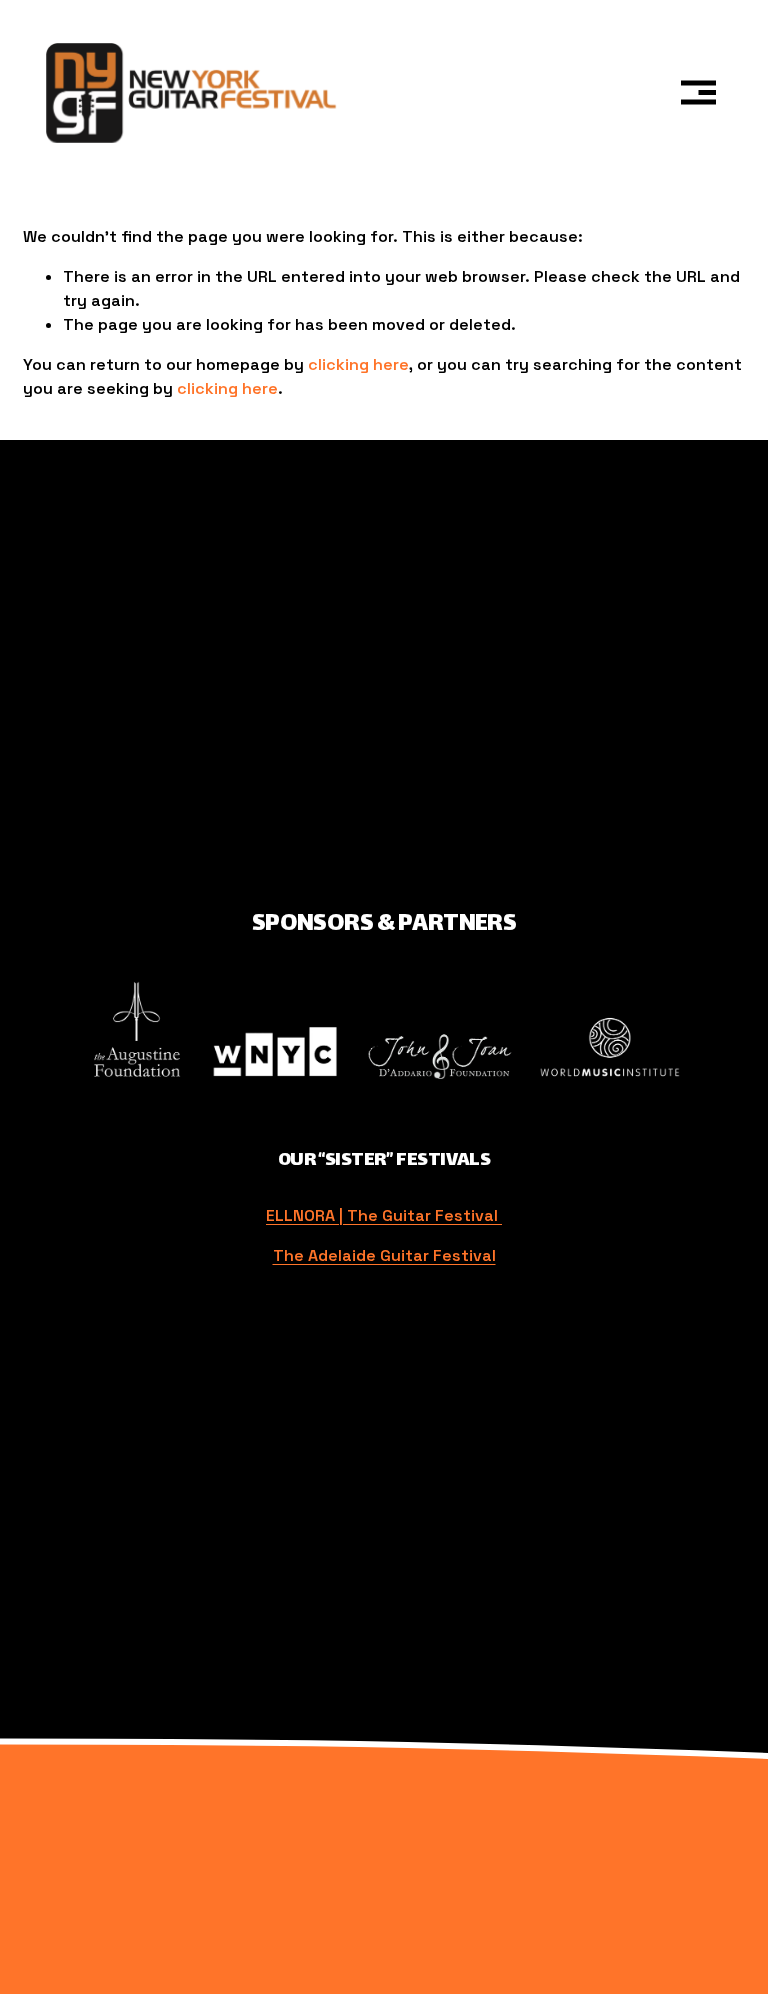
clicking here (358, 364)
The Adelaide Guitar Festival (384, 1255)
